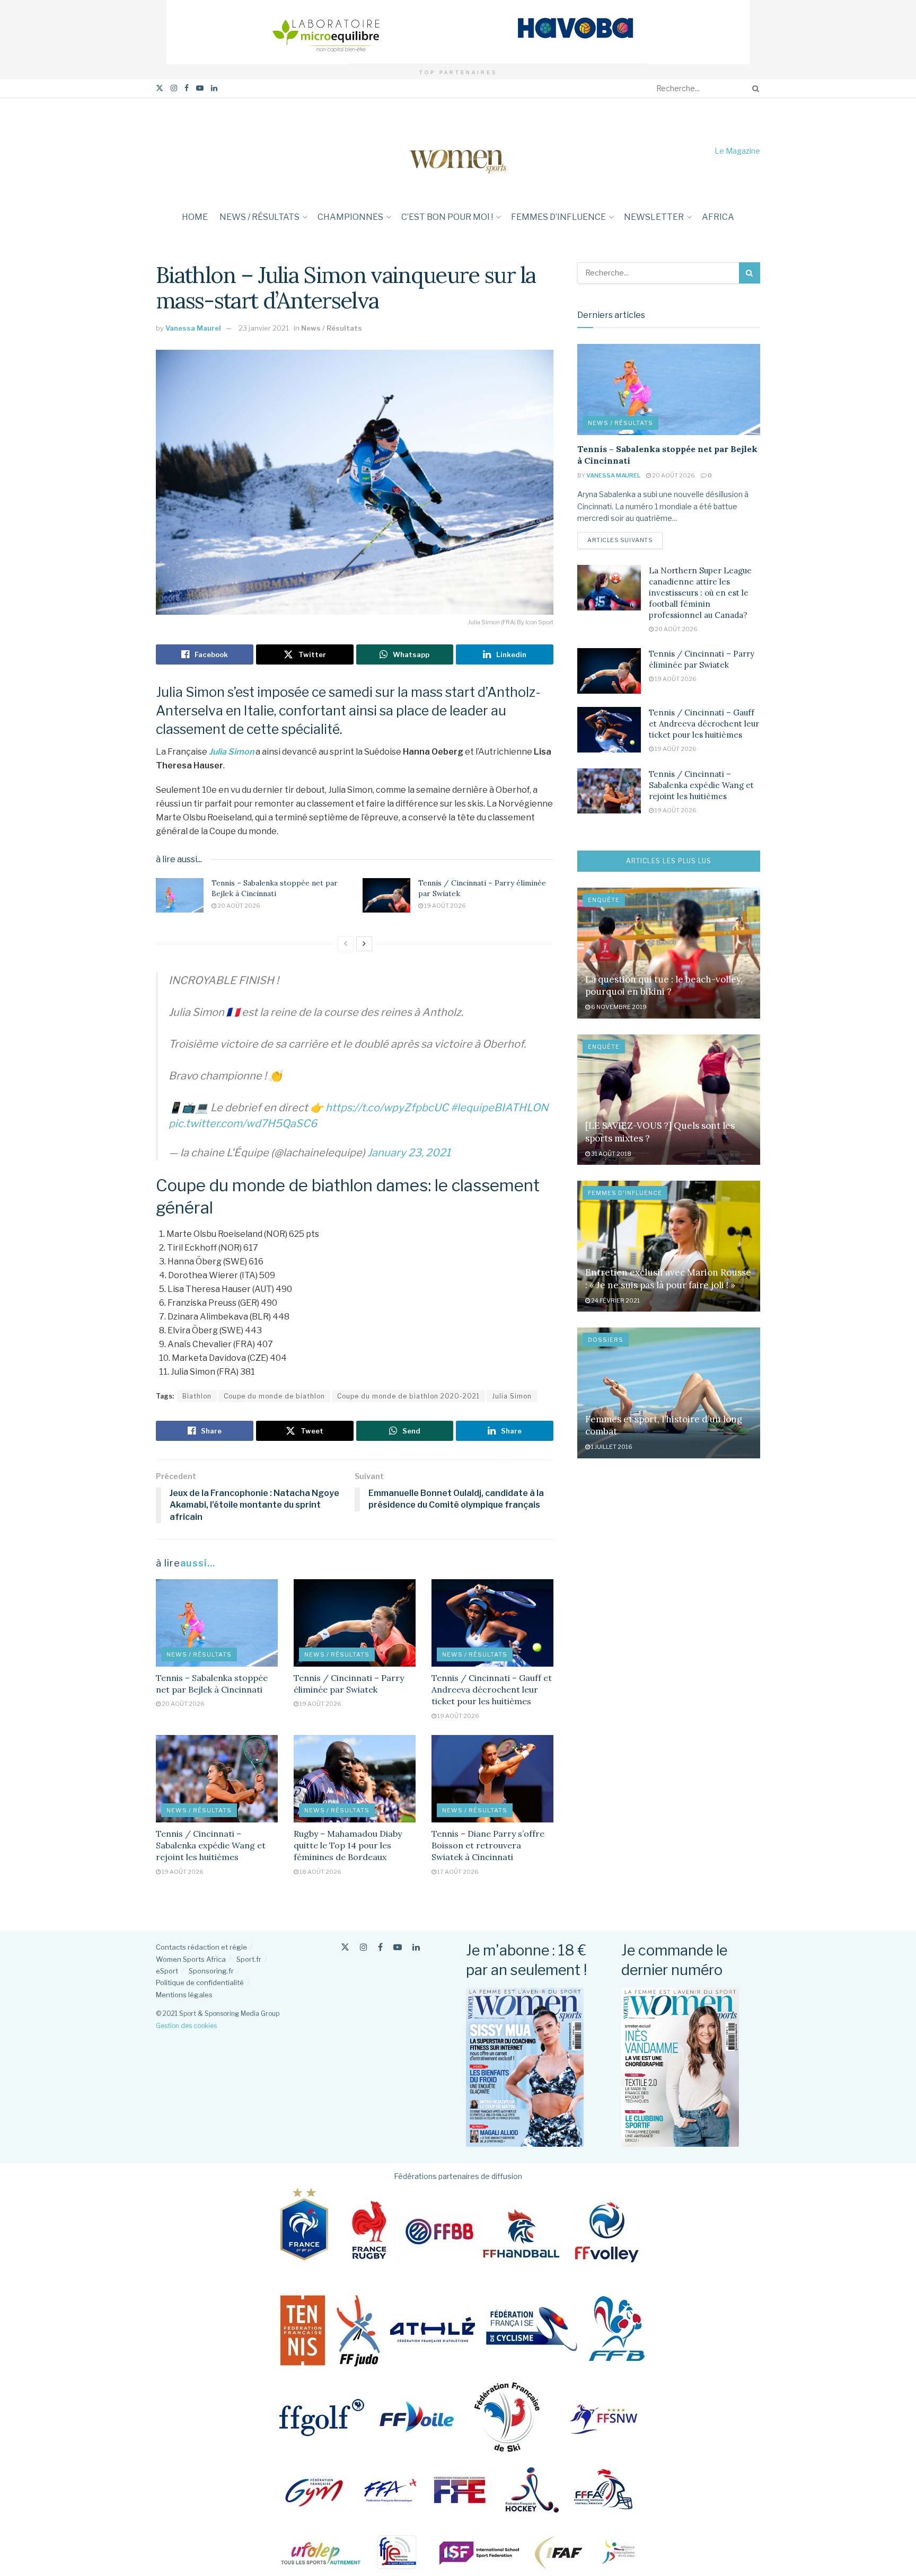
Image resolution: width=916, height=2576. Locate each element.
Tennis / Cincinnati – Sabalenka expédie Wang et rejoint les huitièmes (211, 1845)
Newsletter (654, 217)
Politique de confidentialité (200, 1982)
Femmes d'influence (625, 1193)
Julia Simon (231, 752)
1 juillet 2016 (611, 1447)
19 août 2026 (444, 906)
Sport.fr (249, 1959)
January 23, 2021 (409, 1153)
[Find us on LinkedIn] (214, 88)
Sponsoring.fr (211, 1971)
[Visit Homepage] (458, 151)
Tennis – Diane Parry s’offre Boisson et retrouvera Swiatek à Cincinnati (488, 1845)
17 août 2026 (457, 1872)
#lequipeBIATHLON (499, 1108)
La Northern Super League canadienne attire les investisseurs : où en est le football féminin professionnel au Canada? (700, 593)
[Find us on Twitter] (160, 88)
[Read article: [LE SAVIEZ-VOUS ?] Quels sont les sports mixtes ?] (669, 1100)
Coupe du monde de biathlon (274, 1396)
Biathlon (197, 1396)
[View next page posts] (364, 944)
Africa (718, 217)
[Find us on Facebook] (187, 88)
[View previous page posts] (346, 944)
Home (195, 217)
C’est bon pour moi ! (447, 217)
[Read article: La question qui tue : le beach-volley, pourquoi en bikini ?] (669, 953)
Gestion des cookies (186, 2026)
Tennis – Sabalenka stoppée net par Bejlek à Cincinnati (275, 888)
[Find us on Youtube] (200, 88)
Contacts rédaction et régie (201, 1947)
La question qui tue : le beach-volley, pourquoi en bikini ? (664, 986)
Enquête (604, 900)
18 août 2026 (320, 1872)
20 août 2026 (238, 906)
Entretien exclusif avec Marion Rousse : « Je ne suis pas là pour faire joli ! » (668, 1279)
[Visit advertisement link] (458, 32)
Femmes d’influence (558, 217)
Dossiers (606, 1340)
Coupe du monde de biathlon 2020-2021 (408, 1396)
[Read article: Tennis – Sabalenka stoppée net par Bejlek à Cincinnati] (180, 895)
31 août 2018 (611, 1154)
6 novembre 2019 (618, 1007)
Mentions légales (184, 1995)
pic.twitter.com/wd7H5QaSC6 (243, 1123)
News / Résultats (259, 217)
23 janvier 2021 (264, 328)
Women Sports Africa (191, 1959)
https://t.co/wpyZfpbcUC (387, 1108)
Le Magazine (737, 151)
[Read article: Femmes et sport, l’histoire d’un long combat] (669, 1393)
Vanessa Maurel (193, 328)
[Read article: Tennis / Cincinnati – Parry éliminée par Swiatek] (386, 895)
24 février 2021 (615, 1300)
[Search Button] (754, 88)
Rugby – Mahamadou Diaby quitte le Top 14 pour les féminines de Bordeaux (348, 1845)
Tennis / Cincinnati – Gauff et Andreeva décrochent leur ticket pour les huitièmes (492, 1690)
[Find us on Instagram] (174, 88)
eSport (167, 1971)
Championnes (350, 217)
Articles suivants (625, 540)
